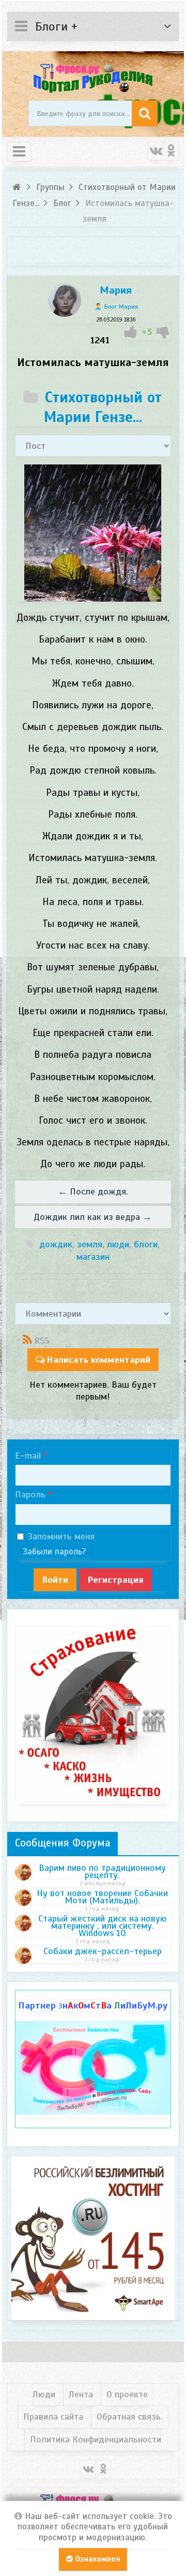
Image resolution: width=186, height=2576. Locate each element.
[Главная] (18, 187)
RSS (42, 1341)
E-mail (28, 1456)
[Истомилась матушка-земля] (93, 533)
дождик (56, 1244)
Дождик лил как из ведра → (93, 1217)
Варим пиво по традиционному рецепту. (102, 1871)
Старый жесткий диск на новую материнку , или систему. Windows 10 (103, 1926)
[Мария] (65, 314)
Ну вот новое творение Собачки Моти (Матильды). (102, 1897)
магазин (93, 1257)
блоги (146, 1244)
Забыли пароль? (55, 1552)
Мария (116, 290)
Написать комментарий (98, 1360)
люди (118, 1244)
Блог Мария (121, 307)
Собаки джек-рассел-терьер (103, 1951)
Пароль (30, 1494)
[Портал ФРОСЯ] (93, 77)
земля (90, 1244)
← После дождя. (93, 1191)
